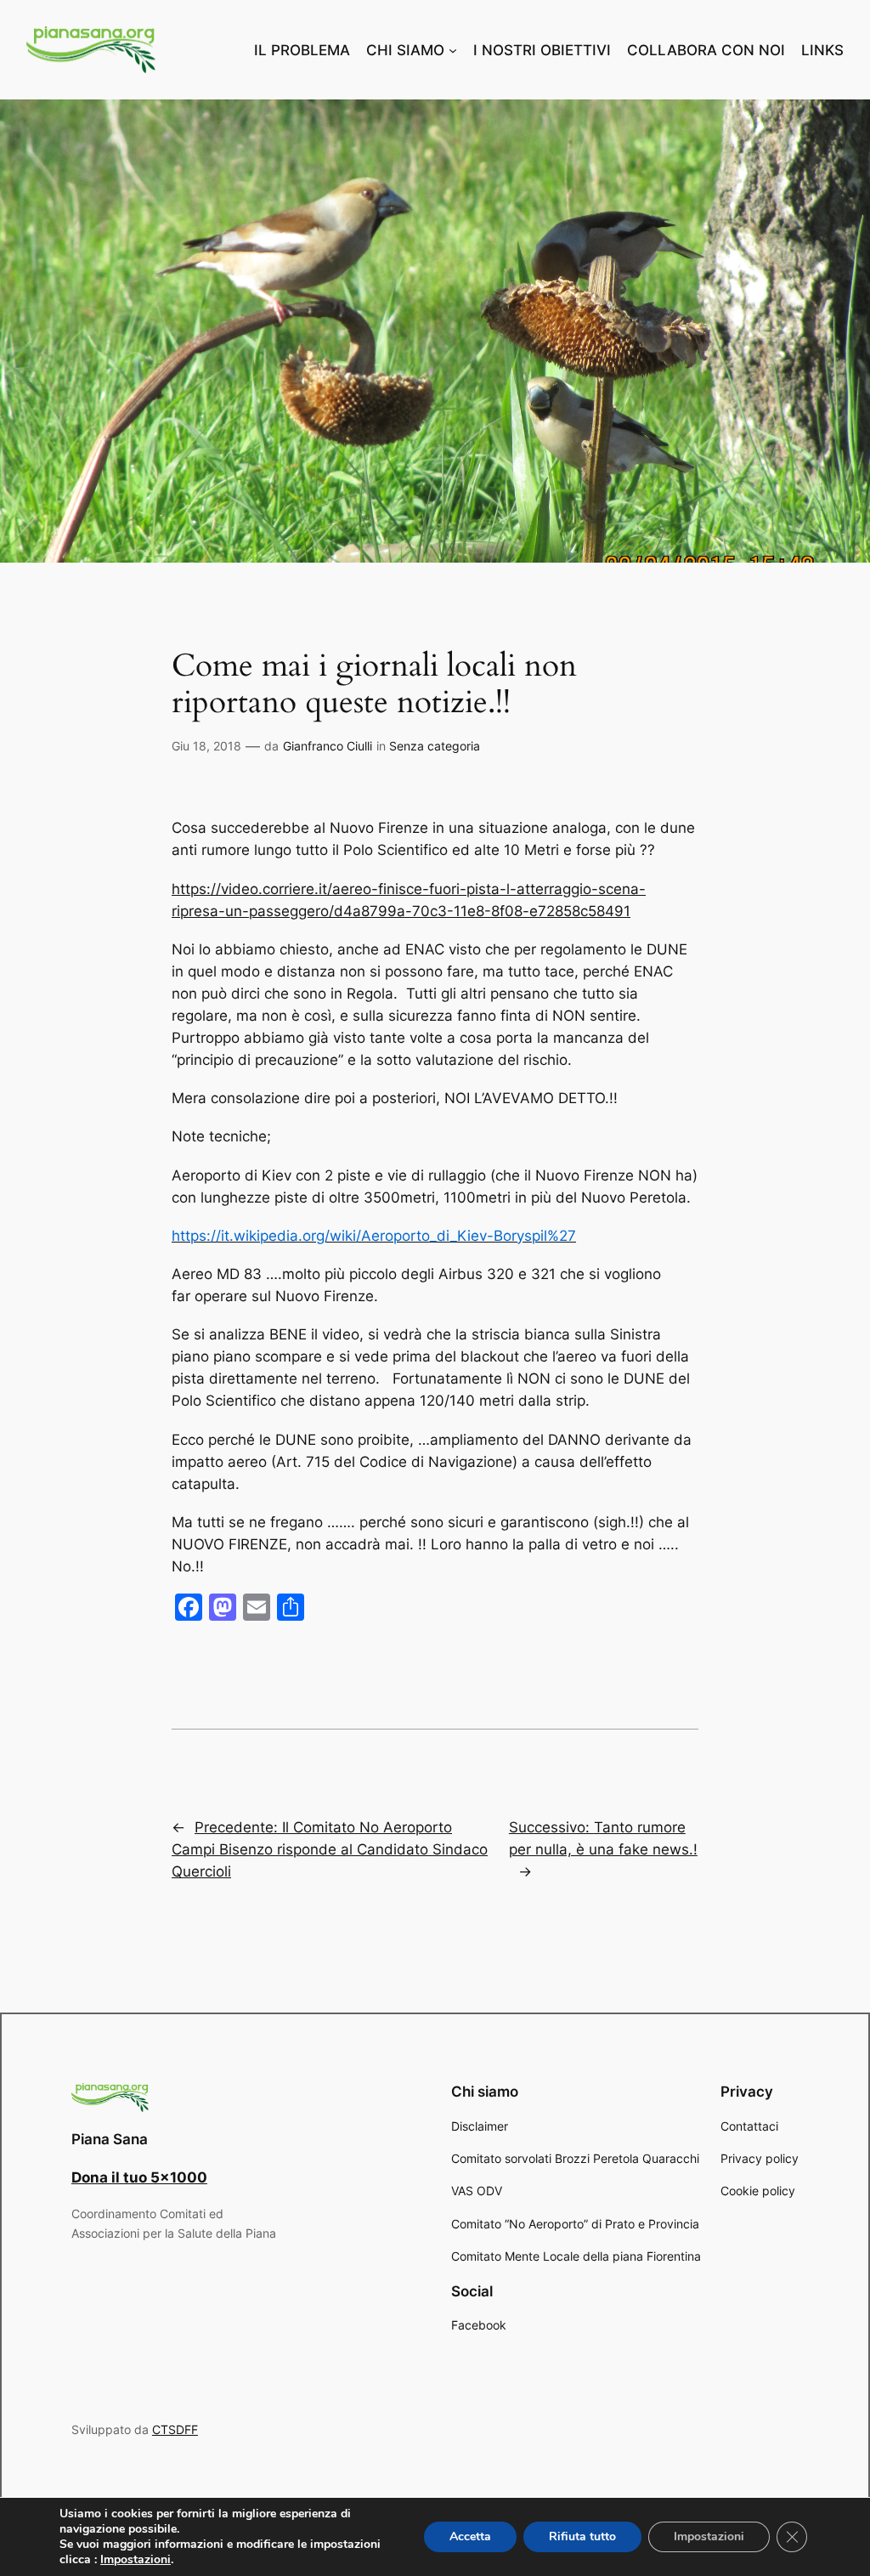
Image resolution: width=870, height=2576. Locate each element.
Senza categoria (435, 746)
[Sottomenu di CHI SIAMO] (453, 50)
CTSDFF (175, 2429)
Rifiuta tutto (582, 2536)
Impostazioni (136, 2560)
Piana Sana (110, 2139)
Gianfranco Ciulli (328, 746)
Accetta (470, 2536)
